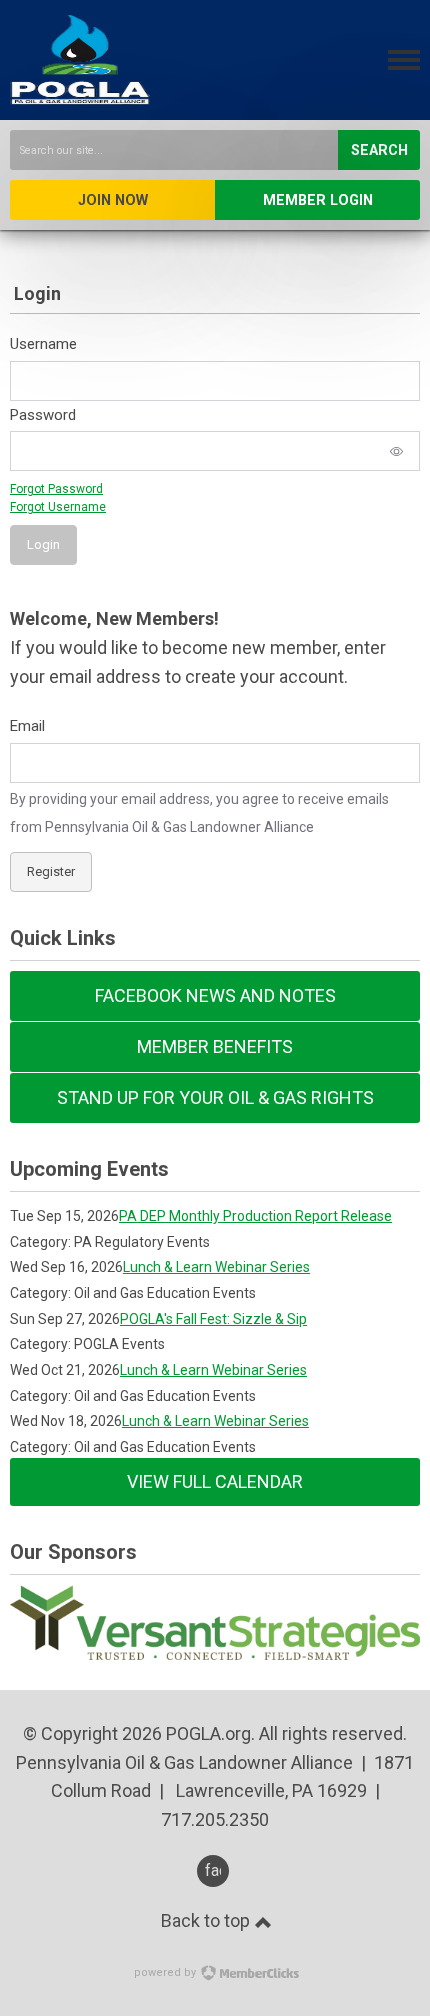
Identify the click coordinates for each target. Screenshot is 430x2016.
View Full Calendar (215, 1481)
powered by (166, 1972)
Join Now (113, 200)
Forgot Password (56, 489)
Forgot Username (58, 507)
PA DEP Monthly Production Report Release (255, 1216)
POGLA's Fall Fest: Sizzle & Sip (213, 1319)
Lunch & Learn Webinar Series (216, 1267)
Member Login (318, 200)
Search (379, 150)
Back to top (207, 1920)
